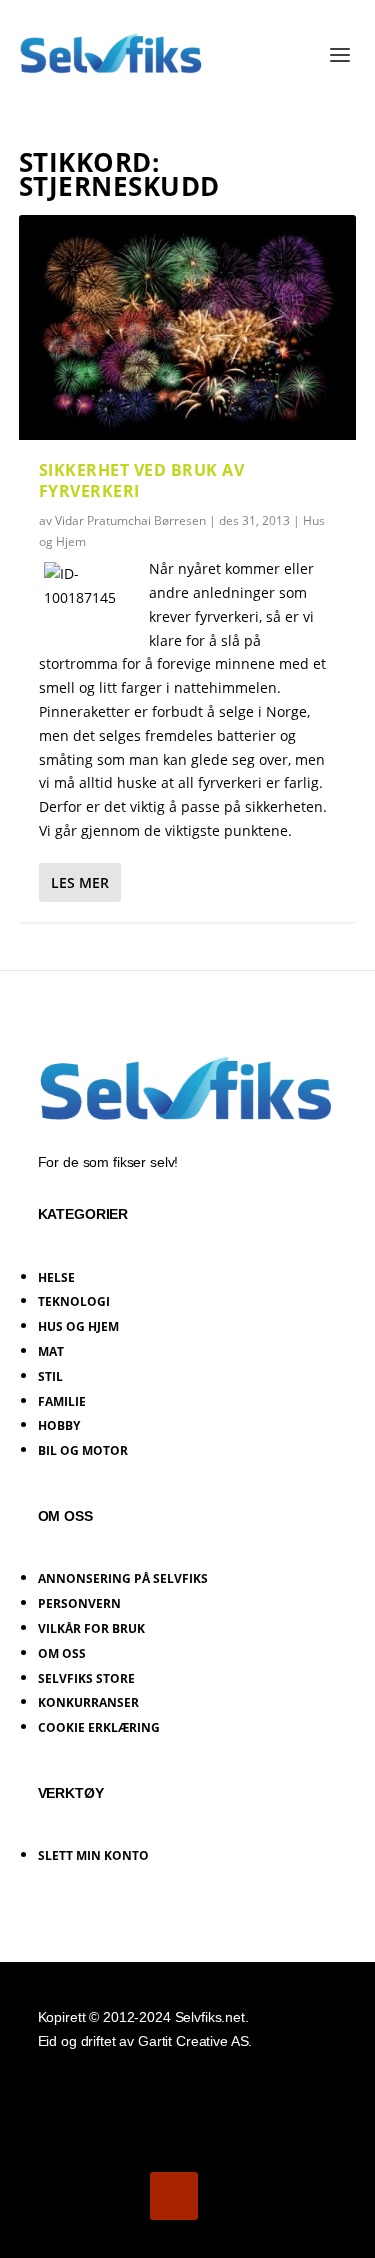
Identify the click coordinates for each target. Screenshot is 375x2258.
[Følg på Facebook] (62, 2196)
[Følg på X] (118, 2196)
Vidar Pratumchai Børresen (130, 520)
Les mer (80, 882)
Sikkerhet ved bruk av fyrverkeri (142, 480)
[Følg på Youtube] (174, 2196)
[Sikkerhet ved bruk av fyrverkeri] (188, 327)
